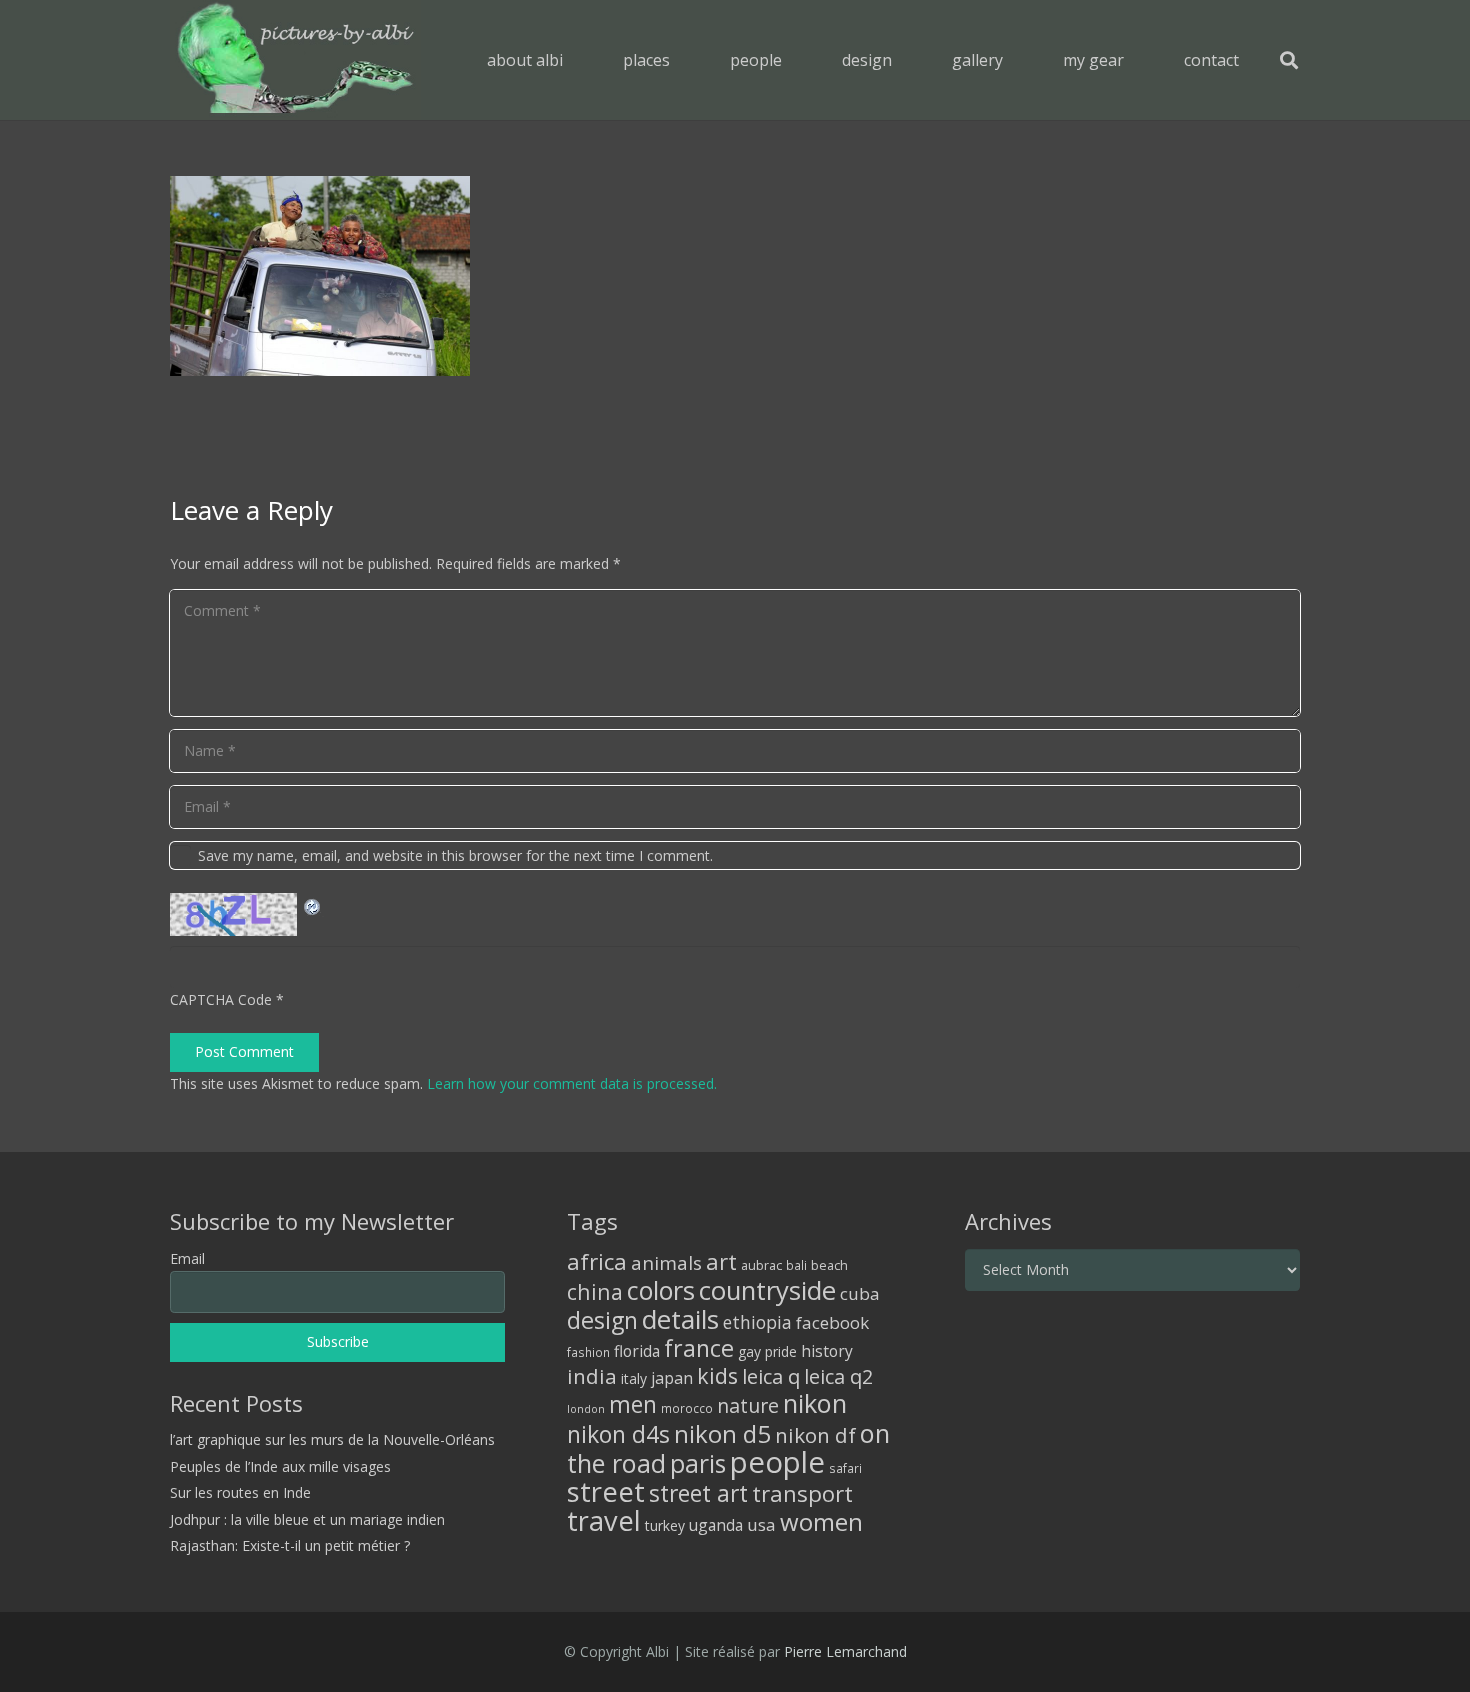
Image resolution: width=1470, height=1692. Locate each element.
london (586, 1409)
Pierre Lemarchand (845, 1651)
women (821, 1521)
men (633, 1404)
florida (637, 1351)
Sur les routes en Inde (240, 1492)
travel (604, 1520)
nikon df (815, 1435)
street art (698, 1493)
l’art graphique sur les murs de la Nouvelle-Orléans (332, 1439)
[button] (684, 59)
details (680, 1319)
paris (698, 1463)
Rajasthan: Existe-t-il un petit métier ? (290, 1545)
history (827, 1351)
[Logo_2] (295, 60)
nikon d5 (722, 1433)
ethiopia (757, 1322)
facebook (832, 1322)
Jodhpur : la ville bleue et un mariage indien (307, 1519)
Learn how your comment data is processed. (572, 1083)
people (777, 1462)
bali (796, 1265)
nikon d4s (618, 1434)
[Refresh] (313, 904)
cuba (860, 1293)
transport (802, 1493)
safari (845, 1468)
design (602, 1320)
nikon (815, 1403)
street (606, 1491)
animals (666, 1263)
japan (672, 1378)
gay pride (767, 1351)
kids (717, 1375)
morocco (687, 1408)
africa (597, 1261)
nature (748, 1405)
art (721, 1261)
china (595, 1291)
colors (661, 1290)
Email (187, 1258)
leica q (771, 1376)
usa (761, 1524)
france (699, 1348)
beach (829, 1265)
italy (634, 1378)
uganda (716, 1525)
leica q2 (838, 1376)
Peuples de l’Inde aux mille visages (280, 1466)
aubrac (761, 1265)
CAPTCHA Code (221, 999)
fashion (588, 1352)
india (592, 1376)
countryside (767, 1290)
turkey (665, 1525)
